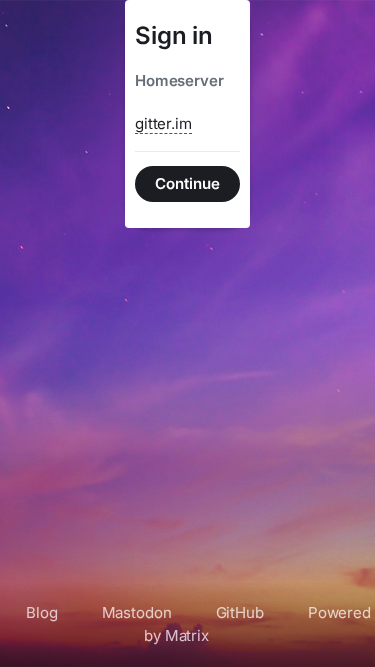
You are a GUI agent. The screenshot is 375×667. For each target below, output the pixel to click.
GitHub (240, 612)
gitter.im (163, 123)
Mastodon (137, 612)
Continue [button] (187, 183)
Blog (41, 612)
